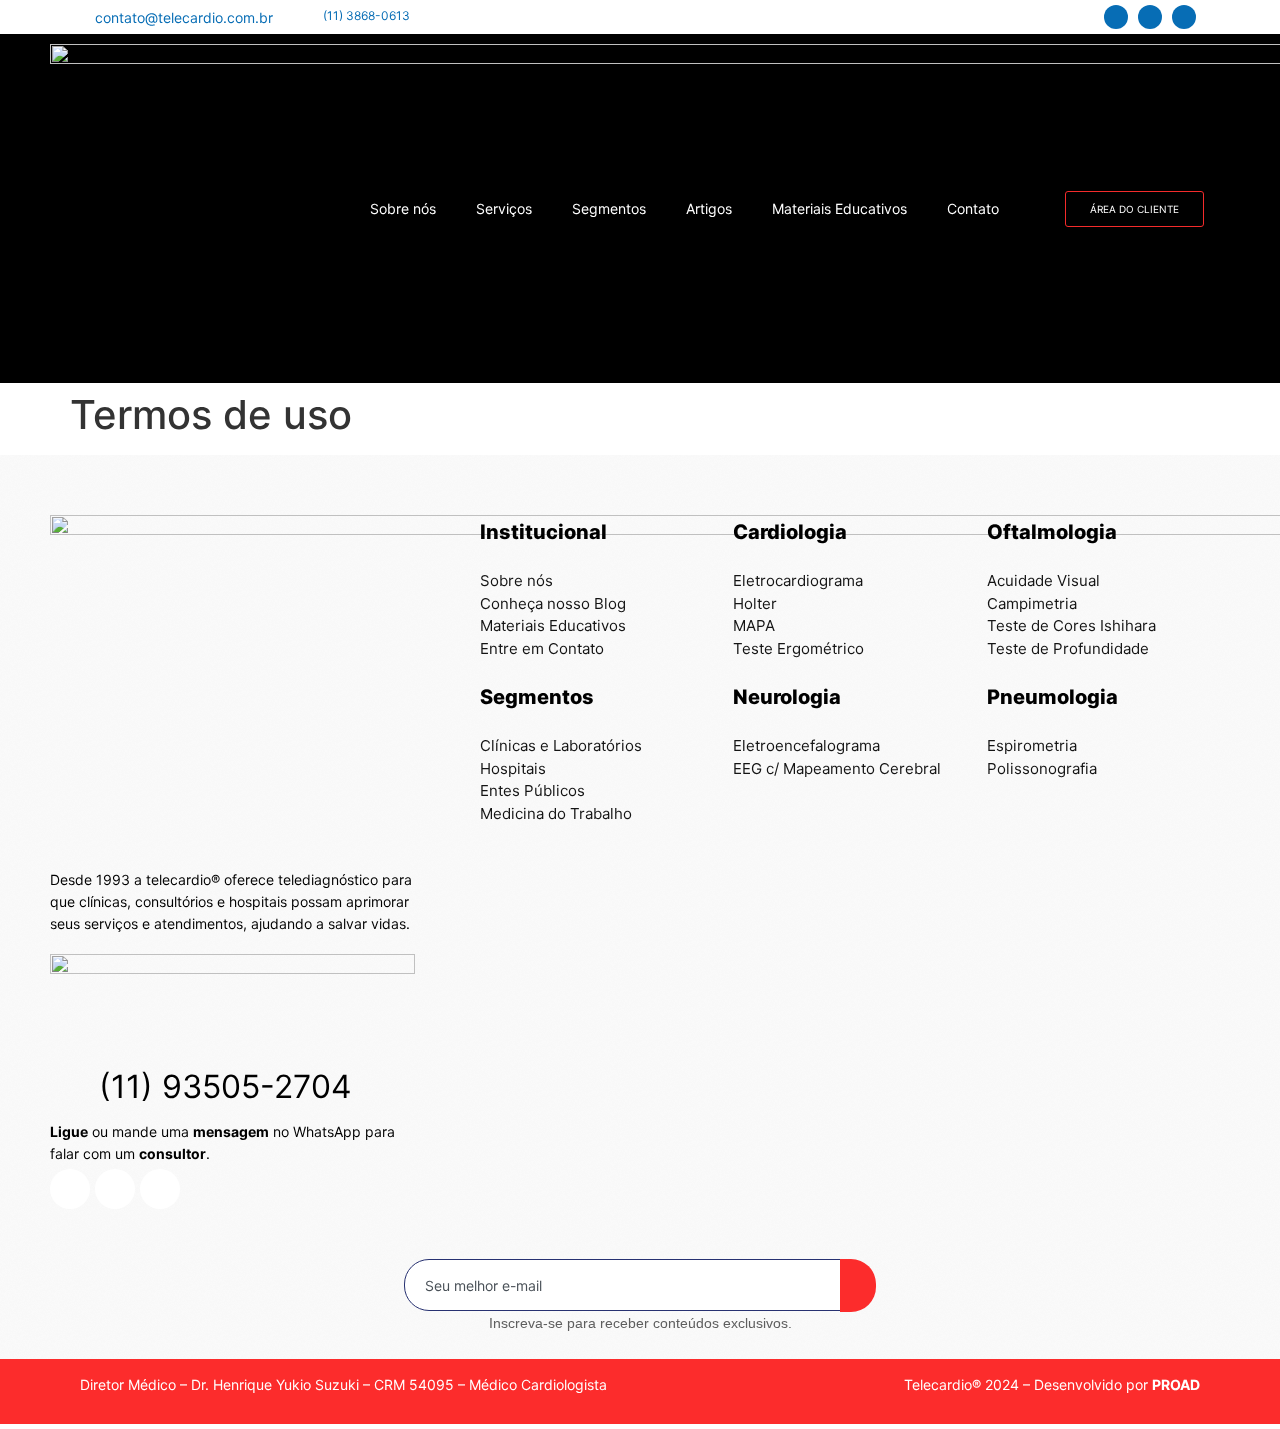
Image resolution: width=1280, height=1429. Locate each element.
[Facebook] (1184, 17)
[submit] (858, 1285)
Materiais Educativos (839, 208)
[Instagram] (1150, 17)
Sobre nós (403, 208)
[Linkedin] (1116, 17)
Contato (973, 208)
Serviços (504, 208)
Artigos (709, 208)
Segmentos (609, 208)
